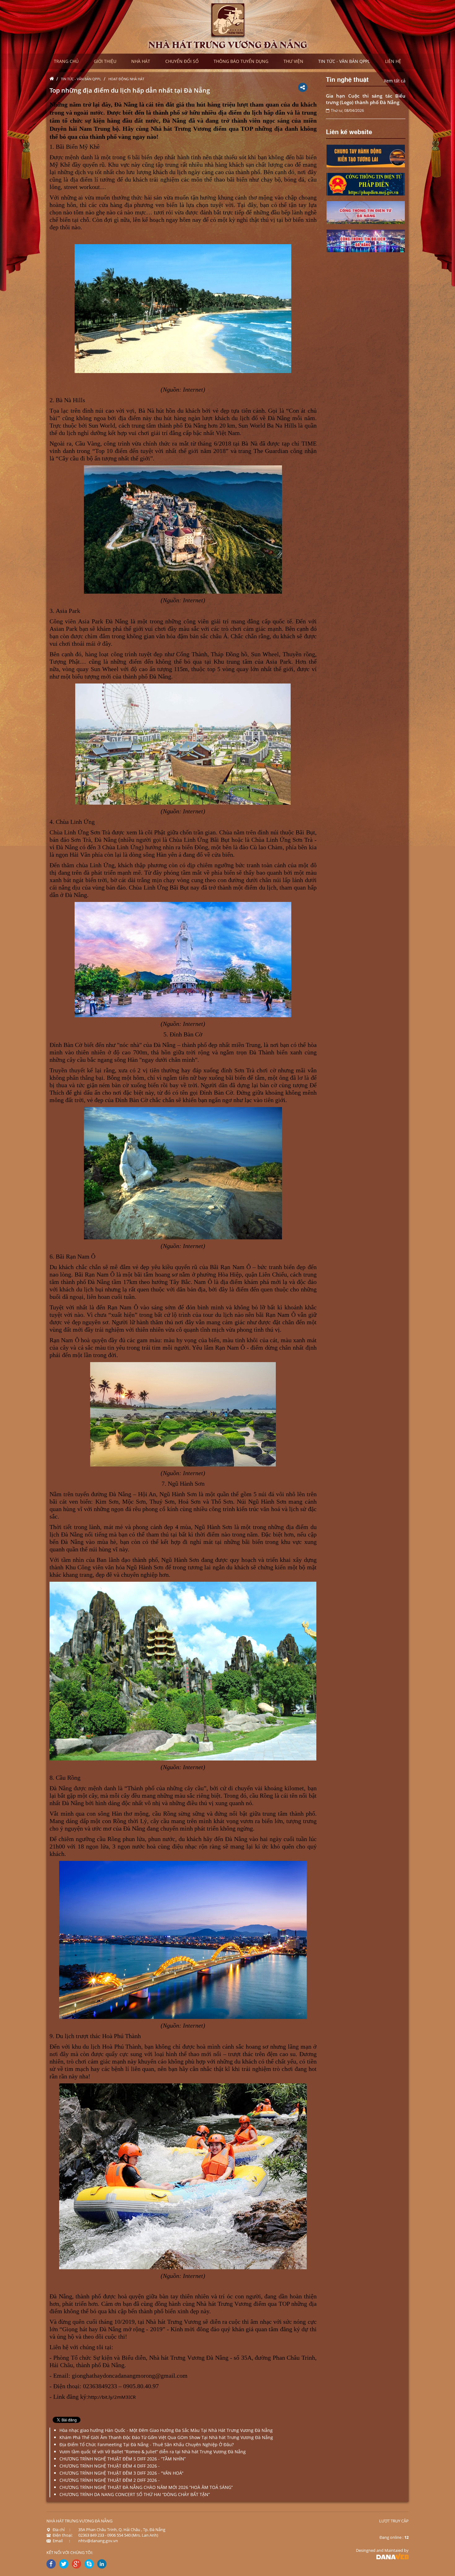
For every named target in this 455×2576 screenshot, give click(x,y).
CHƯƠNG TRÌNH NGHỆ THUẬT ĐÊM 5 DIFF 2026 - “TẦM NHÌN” (123, 2459)
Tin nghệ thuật (347, 79)
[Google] (76, 2564)
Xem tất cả (395, 81)
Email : (61, 2541)
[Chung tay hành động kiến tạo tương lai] (366, 155)
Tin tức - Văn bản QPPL (81, 79)
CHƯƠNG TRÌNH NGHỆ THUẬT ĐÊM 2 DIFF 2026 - (110, 2480)
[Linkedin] (102, 2564)
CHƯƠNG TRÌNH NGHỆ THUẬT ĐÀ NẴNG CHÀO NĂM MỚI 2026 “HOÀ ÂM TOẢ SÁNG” (146, 2487)
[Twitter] (64, 2564)
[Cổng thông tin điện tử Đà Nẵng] (366, 212)
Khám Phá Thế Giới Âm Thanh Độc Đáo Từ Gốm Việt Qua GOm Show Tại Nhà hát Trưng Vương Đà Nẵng (166, 2437)
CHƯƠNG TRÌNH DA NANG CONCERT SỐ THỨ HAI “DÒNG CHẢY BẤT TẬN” (135, 2494)
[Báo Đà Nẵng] (366, 184)
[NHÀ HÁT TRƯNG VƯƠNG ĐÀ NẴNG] (228, 26)
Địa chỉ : (61, 2530)
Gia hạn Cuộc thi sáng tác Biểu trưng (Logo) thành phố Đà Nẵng (366, 99)
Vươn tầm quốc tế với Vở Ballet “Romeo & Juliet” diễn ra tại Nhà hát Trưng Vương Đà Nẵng (153, 2452)
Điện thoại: (63, 2535)
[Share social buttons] (303, 87)
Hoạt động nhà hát (126, 79)
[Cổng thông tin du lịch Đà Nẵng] (366, 240)
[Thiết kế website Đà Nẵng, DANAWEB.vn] (392, 2556)
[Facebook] (51, 2564)
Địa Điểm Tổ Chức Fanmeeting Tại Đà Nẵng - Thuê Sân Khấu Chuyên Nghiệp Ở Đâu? (147, 2444)
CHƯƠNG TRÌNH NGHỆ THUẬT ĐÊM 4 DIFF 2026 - (110, 2466)
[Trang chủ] (53, 79)
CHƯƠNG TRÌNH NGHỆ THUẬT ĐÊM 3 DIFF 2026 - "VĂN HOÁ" (121, 2473)
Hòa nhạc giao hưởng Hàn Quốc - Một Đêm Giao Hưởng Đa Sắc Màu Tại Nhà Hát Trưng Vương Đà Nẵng (166, 2430)
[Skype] (89, 2564)
